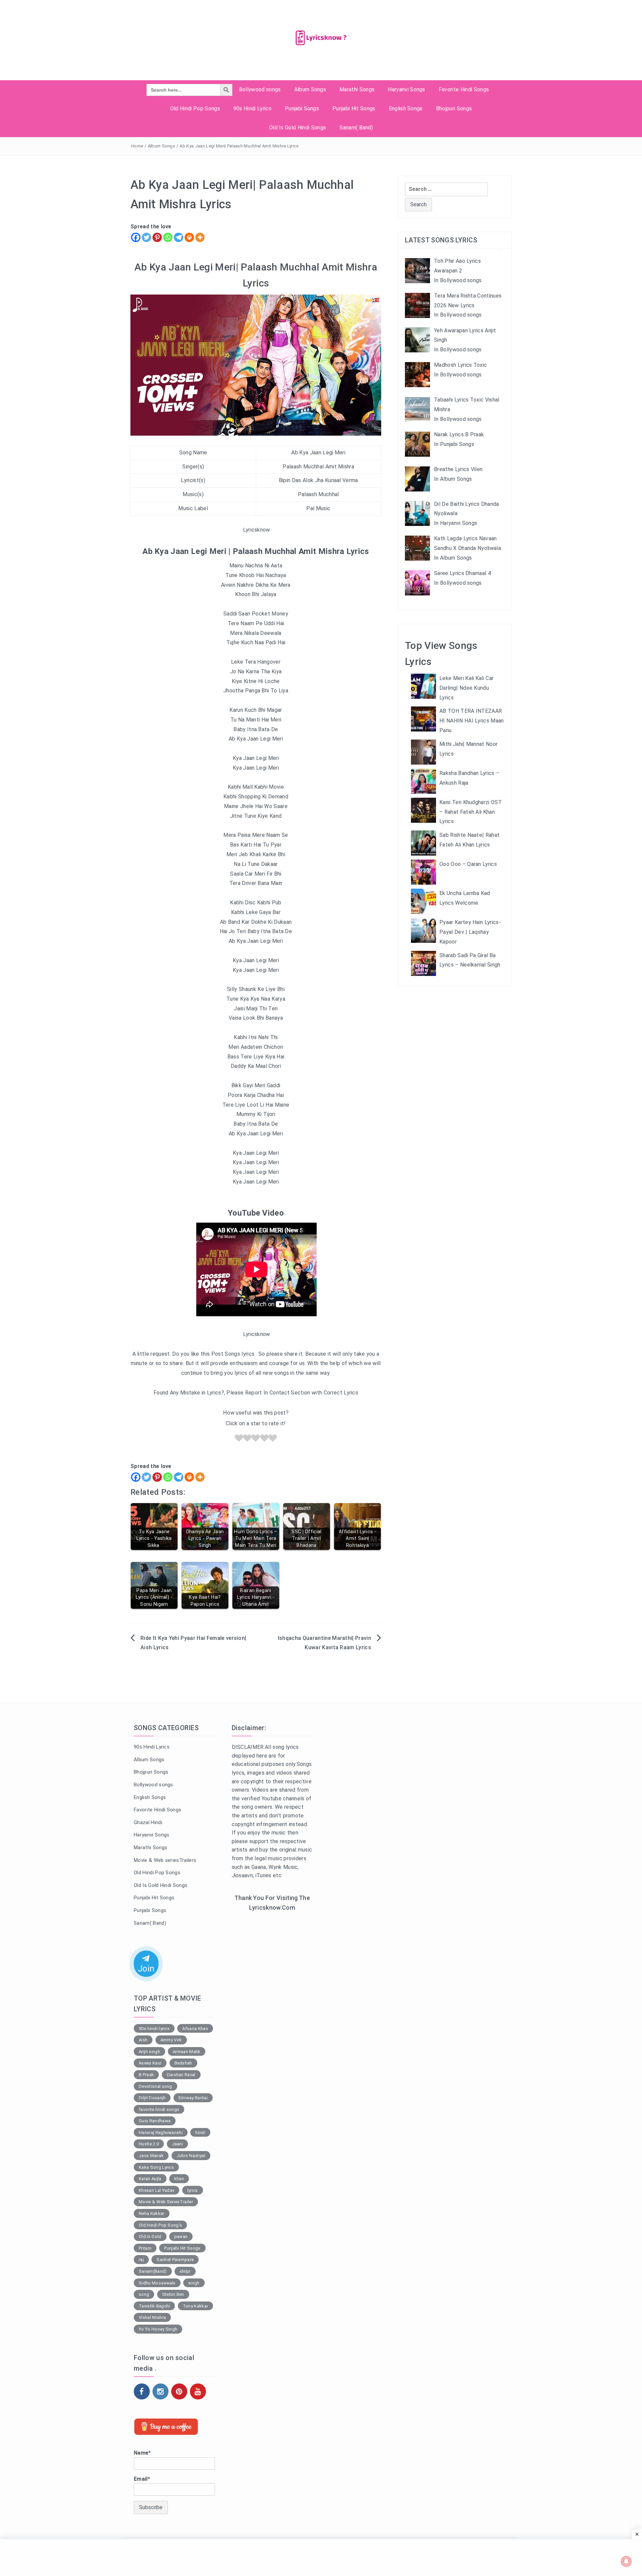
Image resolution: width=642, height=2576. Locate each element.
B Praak (146, 2075)
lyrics (193, 2190)
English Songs (406, 108)
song (144, 2294)
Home (137, 146)
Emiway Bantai (193, 2098)
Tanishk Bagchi (154, 2306)
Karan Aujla (150, 2179)
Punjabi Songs (302, 108)
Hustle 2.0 (149, 2144)
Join (146, 1969)
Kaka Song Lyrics (156, 2167)
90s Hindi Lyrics (252, 108)
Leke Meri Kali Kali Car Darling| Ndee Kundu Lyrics (466, 688)
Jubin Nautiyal (191, 2156)
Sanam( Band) (356, 128)
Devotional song (155, 2086)
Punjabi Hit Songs (354, 108)
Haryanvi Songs (406, 89)
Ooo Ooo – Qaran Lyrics (468, 864)
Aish (143, 2040)
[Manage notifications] (626, 2561)
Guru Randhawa (155, 2121)
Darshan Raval (181, 2075)
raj (141, 2260)
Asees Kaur (150, 2063)
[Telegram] (179, 237)
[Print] (189, 237)
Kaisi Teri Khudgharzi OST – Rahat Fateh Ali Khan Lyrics (471, 812)
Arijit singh (149, 2052)
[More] (200, 237)
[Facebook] (136, 237)
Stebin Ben (173, 2294)
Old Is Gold (150, 2236)
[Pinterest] (157, 237)
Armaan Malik (187, 2052)
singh (194, 2283)
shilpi (185, 2271)
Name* (142, 2453)
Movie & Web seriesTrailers (165, 1860)
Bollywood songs (260, 89)
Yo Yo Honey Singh (158, 2329)
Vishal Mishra (152, 2317)
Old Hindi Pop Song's (160, 2225)
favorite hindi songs (159, 2109)
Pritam (145, 2248)
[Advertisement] (272, 2026)
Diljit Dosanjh (152, 2098)
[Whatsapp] (168, 237)
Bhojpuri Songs (454, 108)
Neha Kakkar (152, 2213)
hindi (200, 2133)
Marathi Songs (357, 89)
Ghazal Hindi (148, 1822)
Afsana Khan (195, 2029)
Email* (142, 2479)
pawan (181, 2236)
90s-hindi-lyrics (154, 2029)
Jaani (178, 2144)
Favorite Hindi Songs (464, 89)
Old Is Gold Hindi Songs (298, 128)
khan (179, 2179)
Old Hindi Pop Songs (195, 108)
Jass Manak (151, 2156)
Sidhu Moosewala (157, 2283)
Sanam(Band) (153, 2271)
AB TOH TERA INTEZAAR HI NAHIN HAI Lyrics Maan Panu (472, 721)
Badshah (183, 2063)
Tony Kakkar (196, 2306)
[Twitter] (146, 237)
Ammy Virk (171, 2040)
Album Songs (310, 89)
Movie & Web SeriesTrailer (166, 2202)
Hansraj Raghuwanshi (161, 2133)
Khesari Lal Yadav (156, 2190)
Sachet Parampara (175, 2260)
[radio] (239, 1439)
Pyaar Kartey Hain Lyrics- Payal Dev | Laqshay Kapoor (470, 932)
